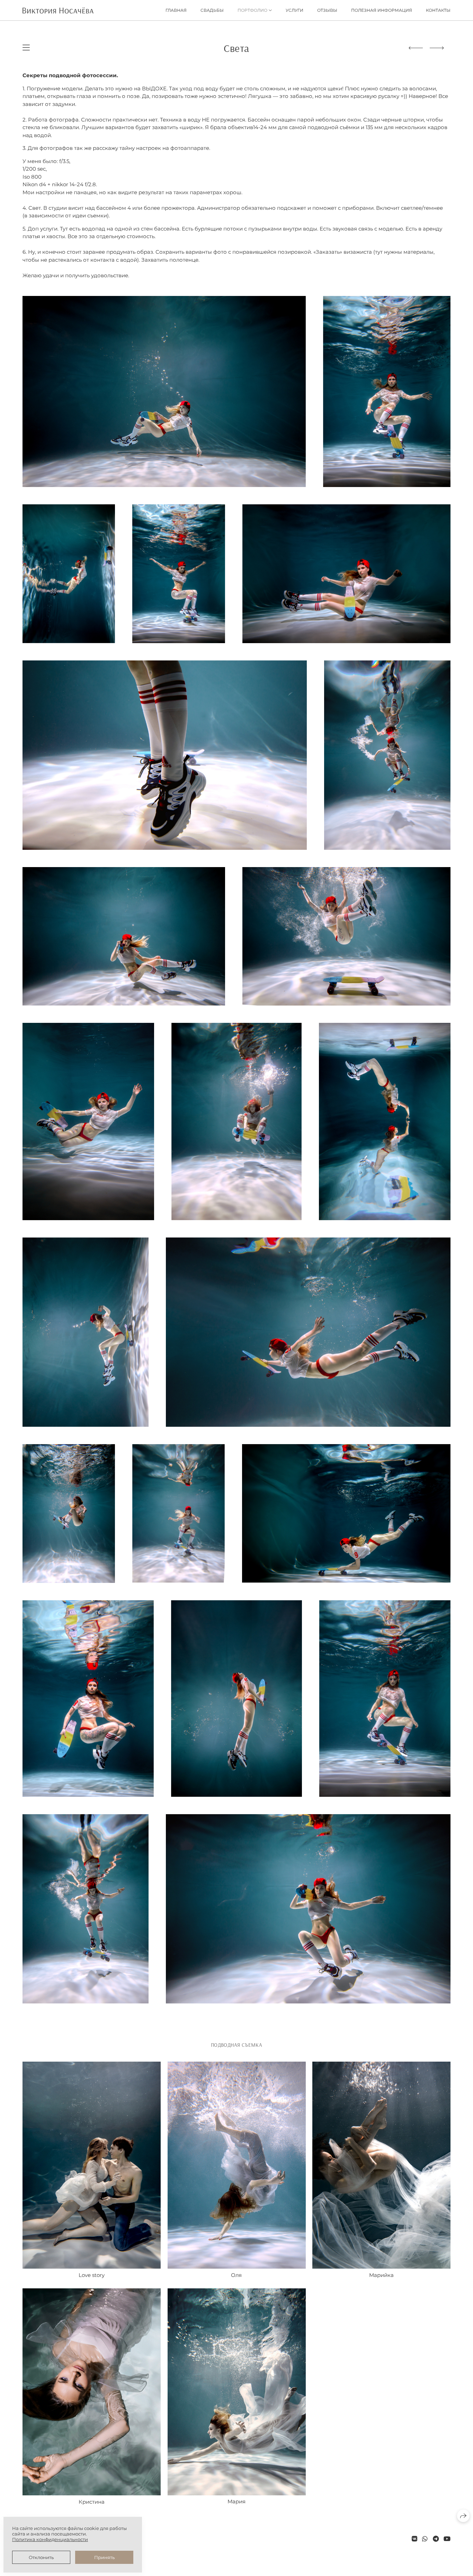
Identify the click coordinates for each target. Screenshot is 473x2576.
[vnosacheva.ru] (58, 10)
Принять (104, 2557)
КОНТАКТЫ (438, 10)
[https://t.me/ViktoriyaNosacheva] (436, 2539)
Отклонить (41, 2557)
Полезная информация (382, 10)
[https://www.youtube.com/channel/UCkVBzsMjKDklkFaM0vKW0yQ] (447, 2539)
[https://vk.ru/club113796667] (414, 2539)
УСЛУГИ (294, 10)
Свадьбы (212, 10)
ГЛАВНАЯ (176, 10)
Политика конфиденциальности (50, 2539)
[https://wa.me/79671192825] (425, 2539)
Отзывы (327, 10)
